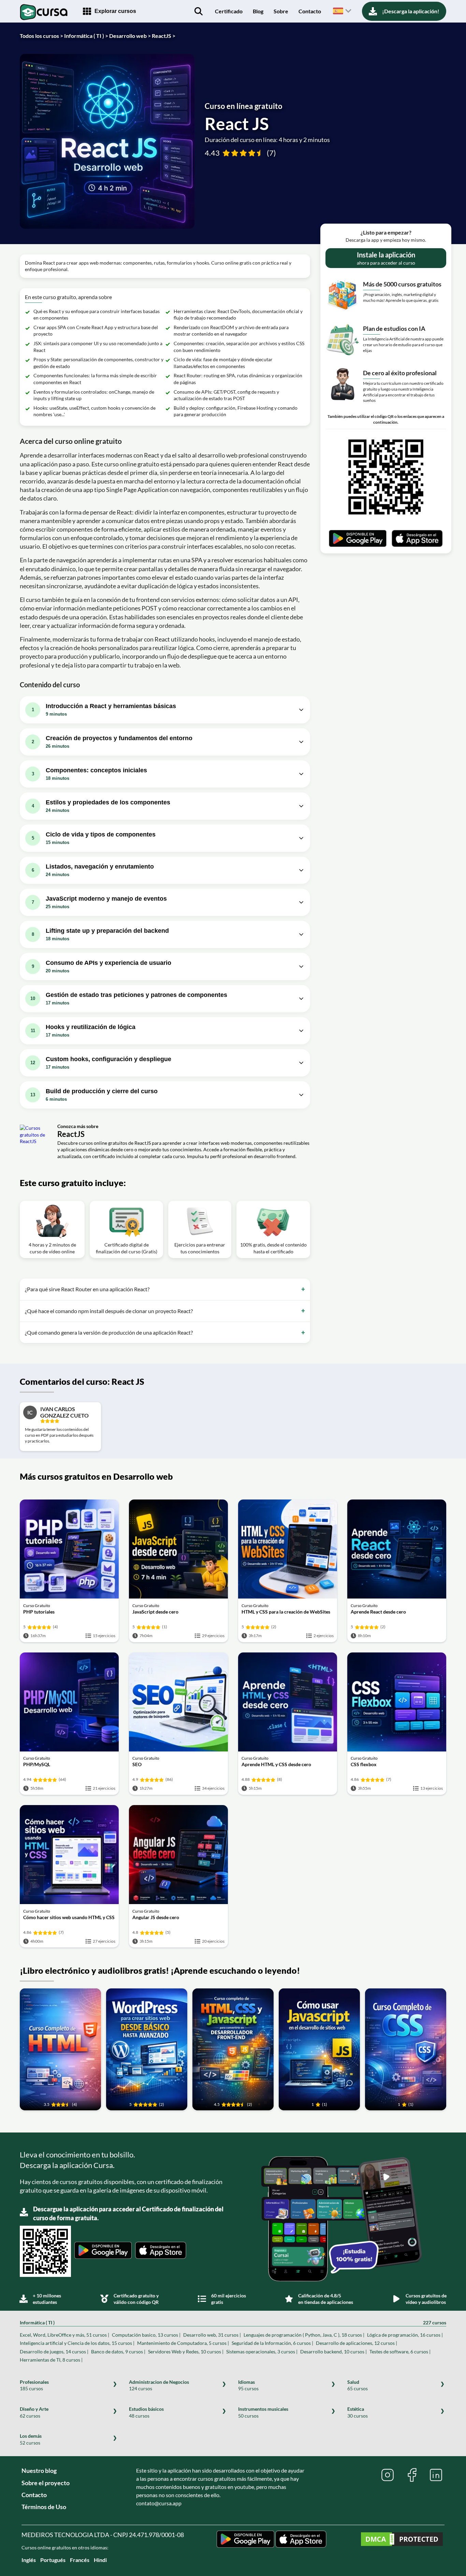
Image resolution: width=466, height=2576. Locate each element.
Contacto (310, 11)
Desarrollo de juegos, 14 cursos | (54, 2352)
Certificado (229, 11)
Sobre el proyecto (46, 2483)
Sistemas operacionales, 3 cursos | (262, 2352)
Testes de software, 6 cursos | (400, 2352)
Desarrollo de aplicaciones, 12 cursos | (356, 2343)
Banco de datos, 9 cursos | (118, 2352)
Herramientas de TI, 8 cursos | (51, 2360)
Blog (258, 11)
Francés (80, 2560)
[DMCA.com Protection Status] (402, 2540)
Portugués (53, 2560)
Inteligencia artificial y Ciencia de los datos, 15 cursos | (77, 2343)
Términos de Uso (44, 2507)
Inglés (29, 2560)
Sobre (281, 11)
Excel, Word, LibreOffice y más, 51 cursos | (64, 2335)
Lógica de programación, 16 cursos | (405, 2335)
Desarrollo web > (130, 36)
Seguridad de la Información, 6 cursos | (272, 2343)
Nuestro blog (39, 2471)
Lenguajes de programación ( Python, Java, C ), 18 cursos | (304, 2335)
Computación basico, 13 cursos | (146, 2335)
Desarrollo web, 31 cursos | (212, 2335)
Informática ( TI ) (233, 2322)
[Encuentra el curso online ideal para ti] (199, 11)
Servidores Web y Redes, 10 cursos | (186, 2352)
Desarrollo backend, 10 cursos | (333, 2352)
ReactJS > (164, 36)
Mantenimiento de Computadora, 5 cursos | (183, 2343)
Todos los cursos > (41, 36)
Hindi (100, 2560)
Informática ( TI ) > (86, 36)
